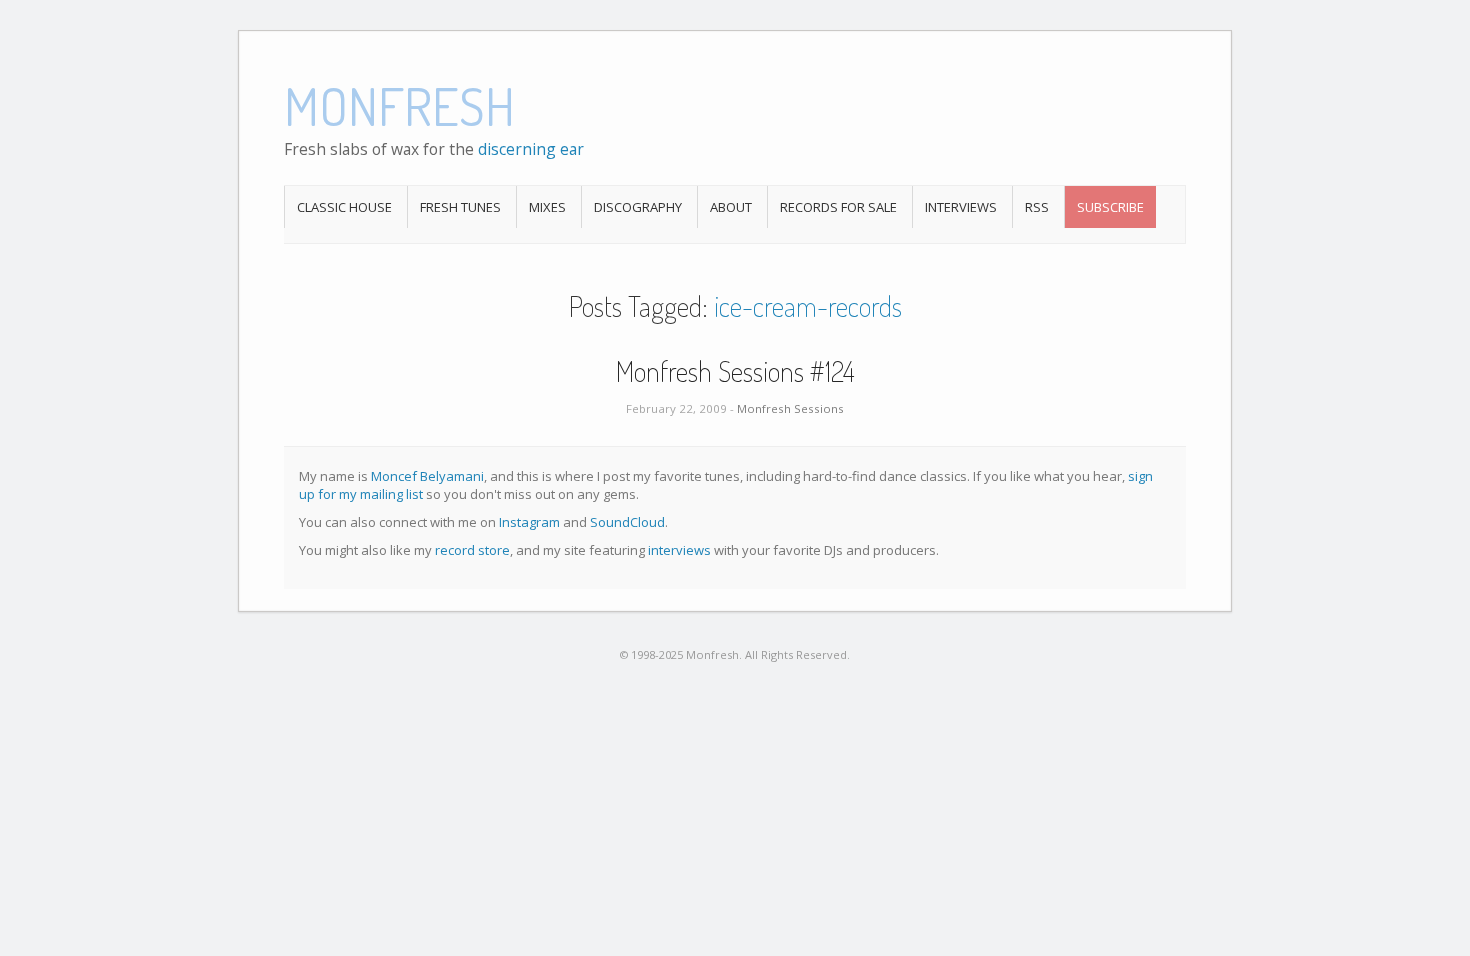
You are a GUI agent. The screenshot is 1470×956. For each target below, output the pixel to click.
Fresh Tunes (460, 207)
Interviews (961, 207)
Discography (638, 207)
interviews (679, 550)
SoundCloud (627, 522)
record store (472, 550)
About (731, 207)
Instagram (529, 522)
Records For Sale (838, 207)
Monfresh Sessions (790, 408)
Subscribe (1110, 207)
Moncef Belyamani (427, 476)
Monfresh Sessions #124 (735, 371)
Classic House (344, 207)
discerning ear (531, 149)
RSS (1037, 207)
